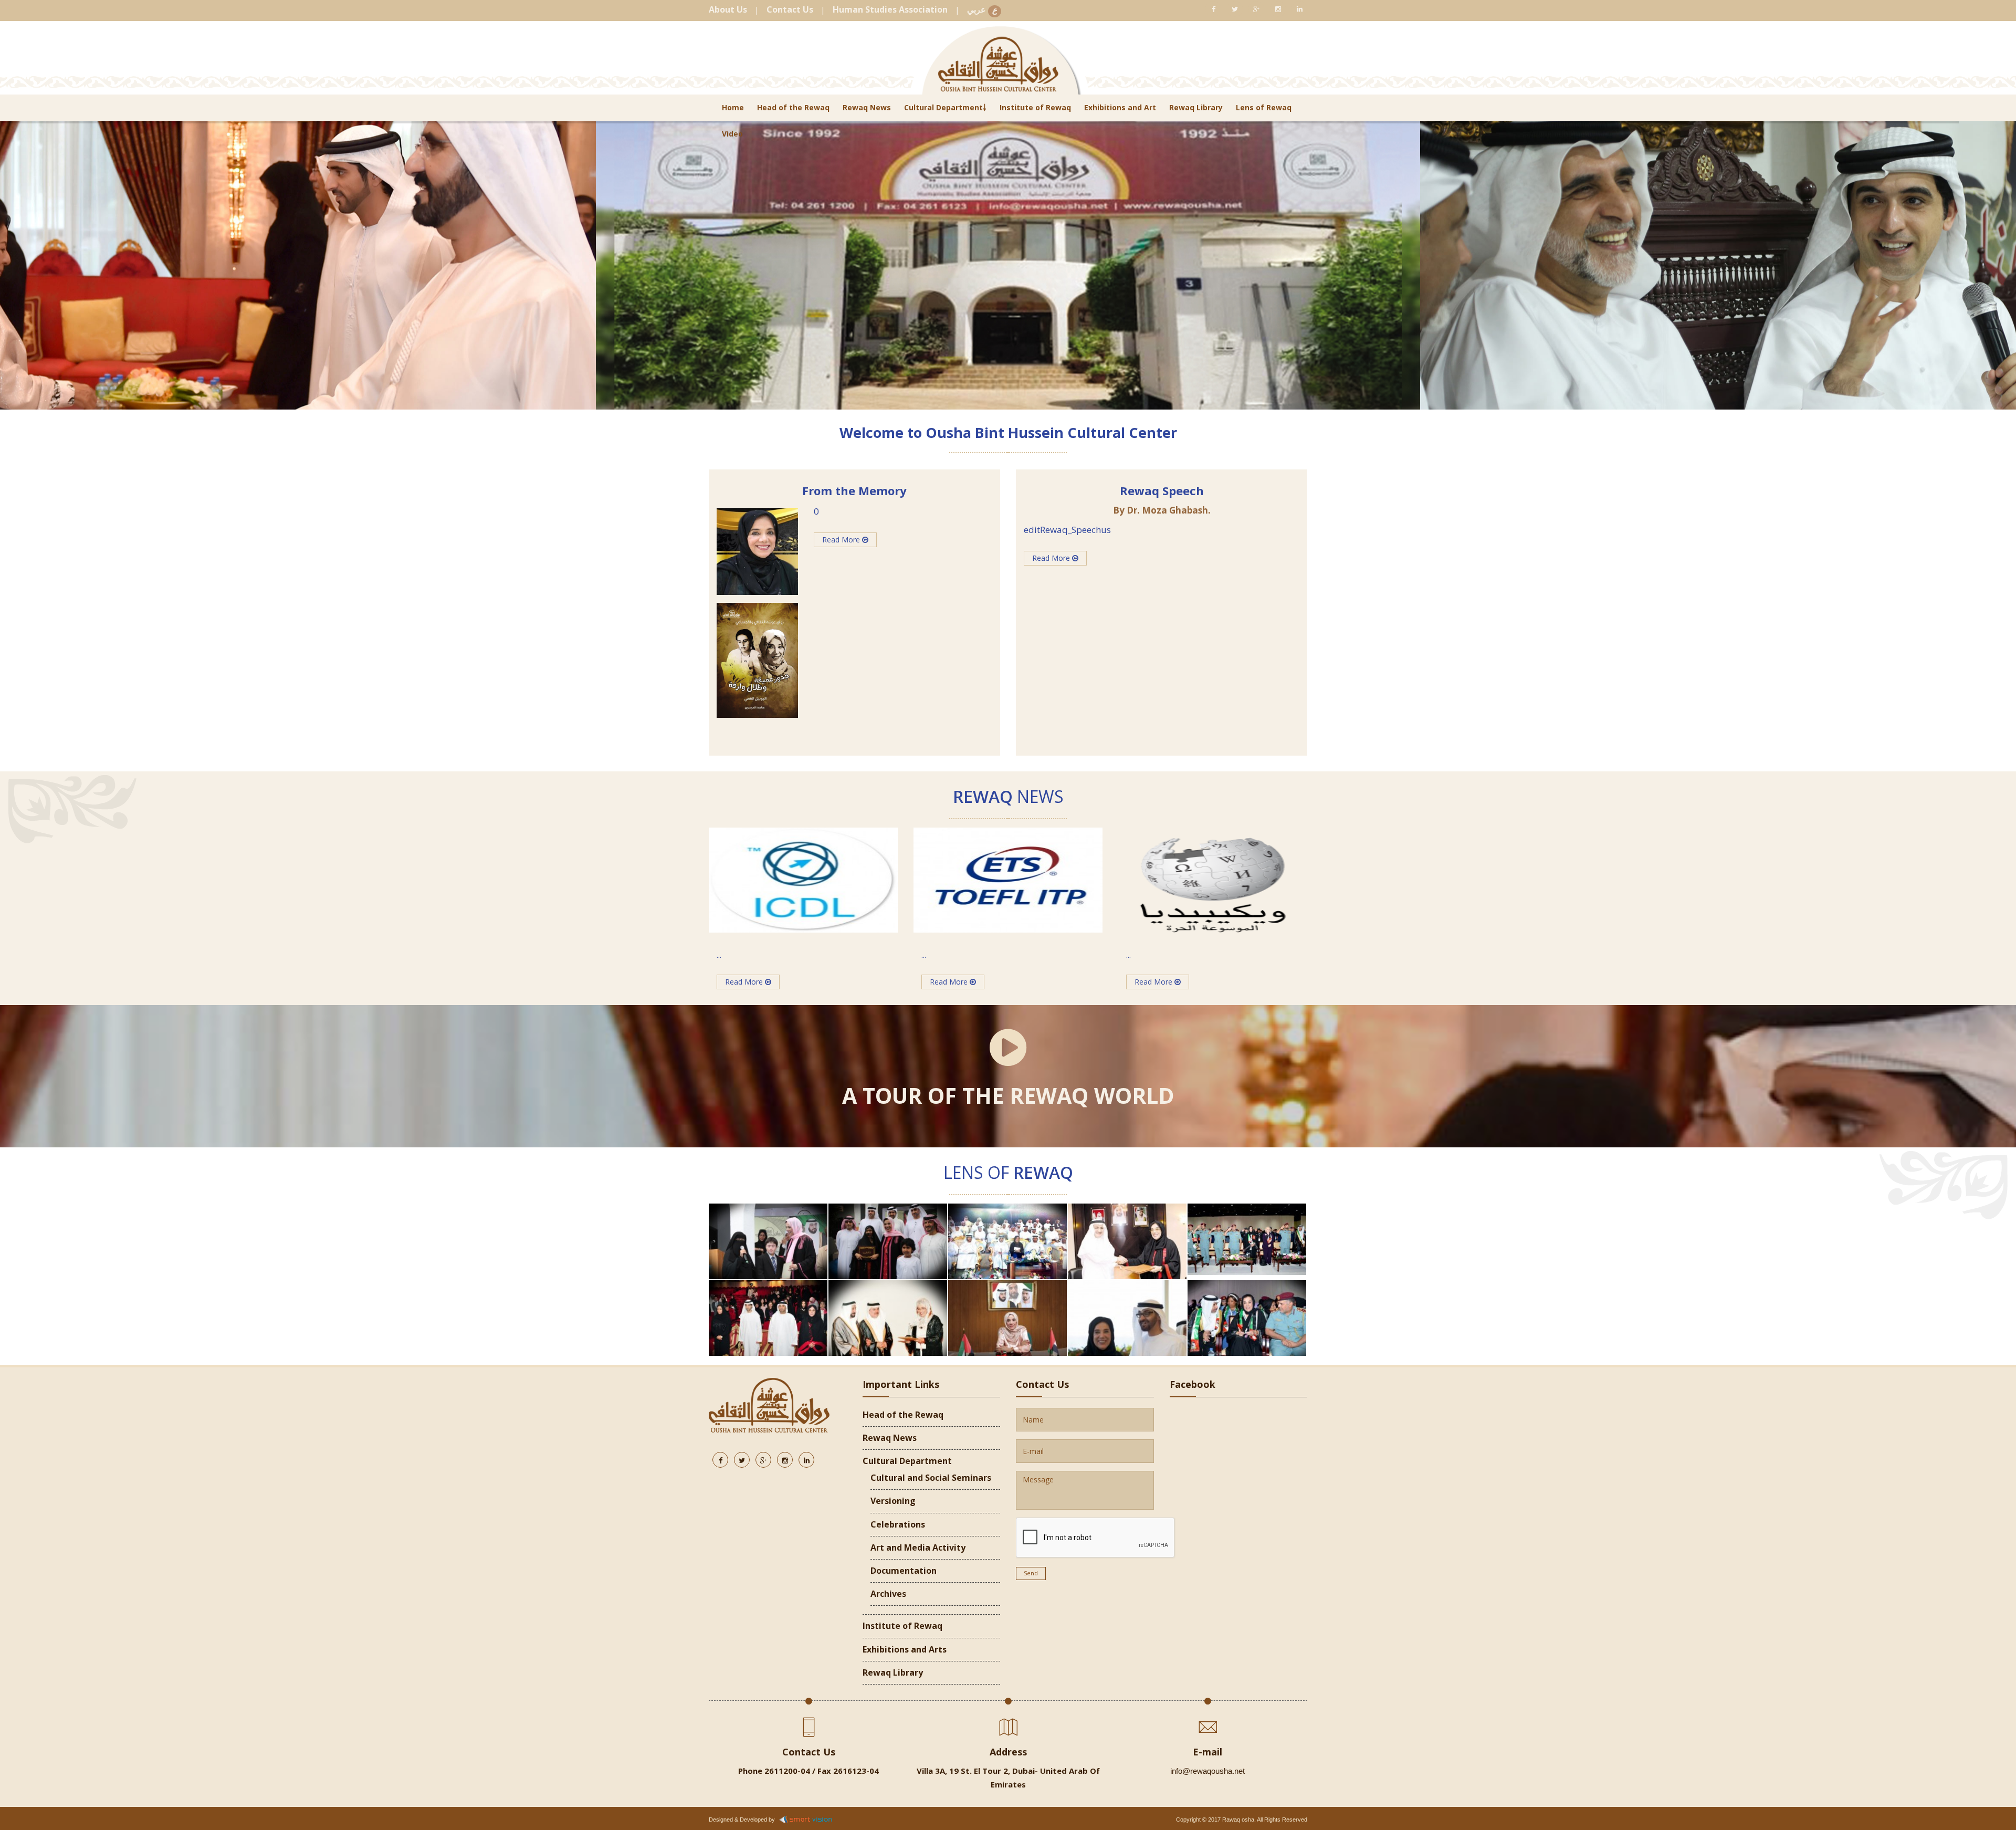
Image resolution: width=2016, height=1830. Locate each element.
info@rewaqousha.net (1207, 1771)
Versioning (893, 1501)
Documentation (904, 1571)
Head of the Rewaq (793, 107)
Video (732, 134)
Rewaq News (867, 107)
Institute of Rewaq (1035, 107)
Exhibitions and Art (1120, 107)
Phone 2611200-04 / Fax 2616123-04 (808, 1771)
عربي (982, 10)
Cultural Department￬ (945, 107)
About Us (728, 9)
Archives (888, 1594)
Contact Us (790, 9)
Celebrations (898, 1524)
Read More (842, 540)
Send (1031, 1573)
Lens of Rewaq (1264, 107)
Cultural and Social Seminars (931, 1478)
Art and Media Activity (918, 1547)
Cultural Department (907, 1461)
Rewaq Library (1196, 107)
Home (733, 107)
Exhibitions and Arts (905, 1649)
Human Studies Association (890, 9)
